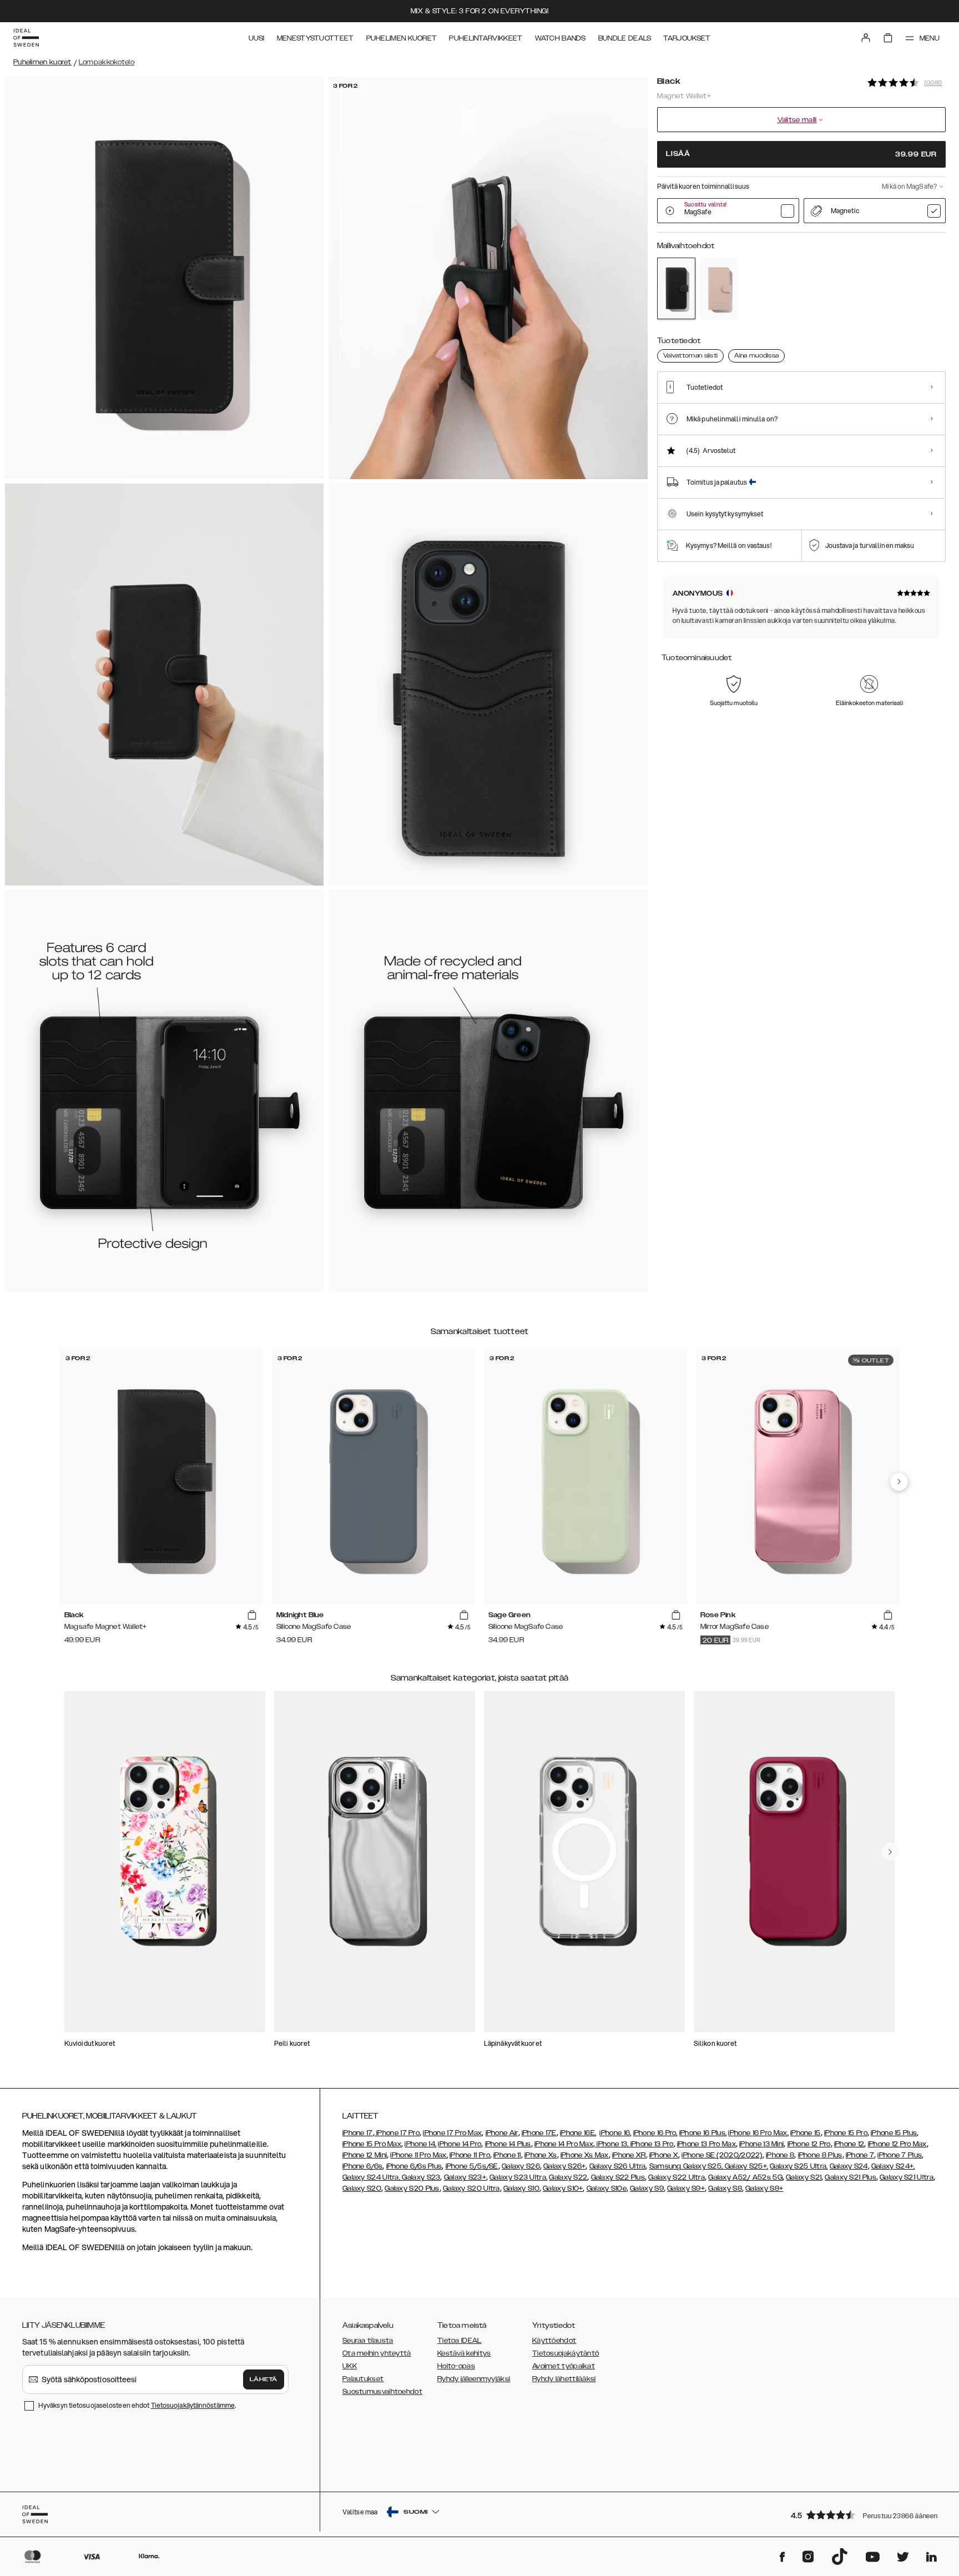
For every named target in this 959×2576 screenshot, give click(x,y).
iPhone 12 (849, 2144)
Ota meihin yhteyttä (377, 2353)
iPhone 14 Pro (460, 2144)
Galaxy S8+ (764, 2188)
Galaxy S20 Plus (412, 2188)
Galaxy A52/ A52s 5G (745, 2177)
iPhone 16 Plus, (703, 2133)
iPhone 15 (806, 2133)
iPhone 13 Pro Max (706, 2144)
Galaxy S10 (521, 2188)
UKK (350, 2366)
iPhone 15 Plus (894, 2133)
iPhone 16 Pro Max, (758, 2133)
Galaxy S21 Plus (851, 2177)
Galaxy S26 (521, 2166)
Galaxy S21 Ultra (907, 2177)
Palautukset (363, 2379)
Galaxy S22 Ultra (677, 2177)
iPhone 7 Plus (900, 2155)
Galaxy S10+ (563, 2188)
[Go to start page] (26, 38)
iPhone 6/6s (362, 2166)
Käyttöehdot (554, 2341)
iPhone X (664, 2155)
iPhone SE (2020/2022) (722, 2155)
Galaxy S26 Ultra (618, 2166)
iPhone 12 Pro (809, 2144)
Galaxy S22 (568, 2177)
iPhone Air (502, 2133)
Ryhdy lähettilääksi (564, 2379)
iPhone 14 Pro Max (564, 2144)
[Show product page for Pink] (719, 288)
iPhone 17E (539, 2133)
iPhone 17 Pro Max (452, 2133)
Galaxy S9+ (686, 2188)
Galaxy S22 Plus (618, 2177)
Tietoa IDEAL (460, 2341)
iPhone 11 (507, 2155)
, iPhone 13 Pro (650, 2144)
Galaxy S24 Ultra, (371, 2177)
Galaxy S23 (420, 2177)
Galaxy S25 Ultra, (799, 2166)
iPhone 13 (612, 2144)
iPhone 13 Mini (761, 2144)
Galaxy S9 (647, 2188)
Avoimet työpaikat (564, 2366)
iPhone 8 (780, 2155)
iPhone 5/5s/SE (472, 2166)
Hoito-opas (456, 2366)
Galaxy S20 (362, 2188)
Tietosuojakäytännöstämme (193, 2405)
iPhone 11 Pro (470, 2155)
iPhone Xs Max (585, 2155)
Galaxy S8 (725, 2188)
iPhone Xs (541, 2155)
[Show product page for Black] (676, 288)
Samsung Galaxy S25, (686, 2166)
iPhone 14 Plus (508, 2144)
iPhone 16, (615, 2133)
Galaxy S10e (607, 2188)
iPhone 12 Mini (365, 2155)
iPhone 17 (358, 2133)
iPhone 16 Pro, (655, 2133)
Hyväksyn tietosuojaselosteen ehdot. (137, 2405)
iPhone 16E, (578, 2133)
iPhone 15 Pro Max (372, 2144)
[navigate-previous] (899, 1482)
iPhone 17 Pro (397, 2133)
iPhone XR (629, 2155)
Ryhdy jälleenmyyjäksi (474, 2379)
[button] (865, 2515)
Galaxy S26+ (564, 2166)
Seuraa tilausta (368, 2341)
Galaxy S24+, (893, 2166)
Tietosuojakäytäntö (566, 2353)
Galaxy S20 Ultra (471, 2188)
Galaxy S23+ (465, 2177)
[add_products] (252, 1616)
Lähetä (264, 2379)
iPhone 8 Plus (820, 2155)
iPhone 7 (860, 2155)
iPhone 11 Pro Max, (419, 2155)
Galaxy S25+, (745, 2166)
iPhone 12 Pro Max (897, 2144)
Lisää (801, 154)
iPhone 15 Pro (846, 2133)
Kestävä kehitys (464, 2353)
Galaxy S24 (849, 2166)
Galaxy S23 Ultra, (518, 2177)
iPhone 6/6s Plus (414, 2166)
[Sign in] (866, 38)
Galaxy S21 (804, 2177)
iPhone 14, (420, 2144)
